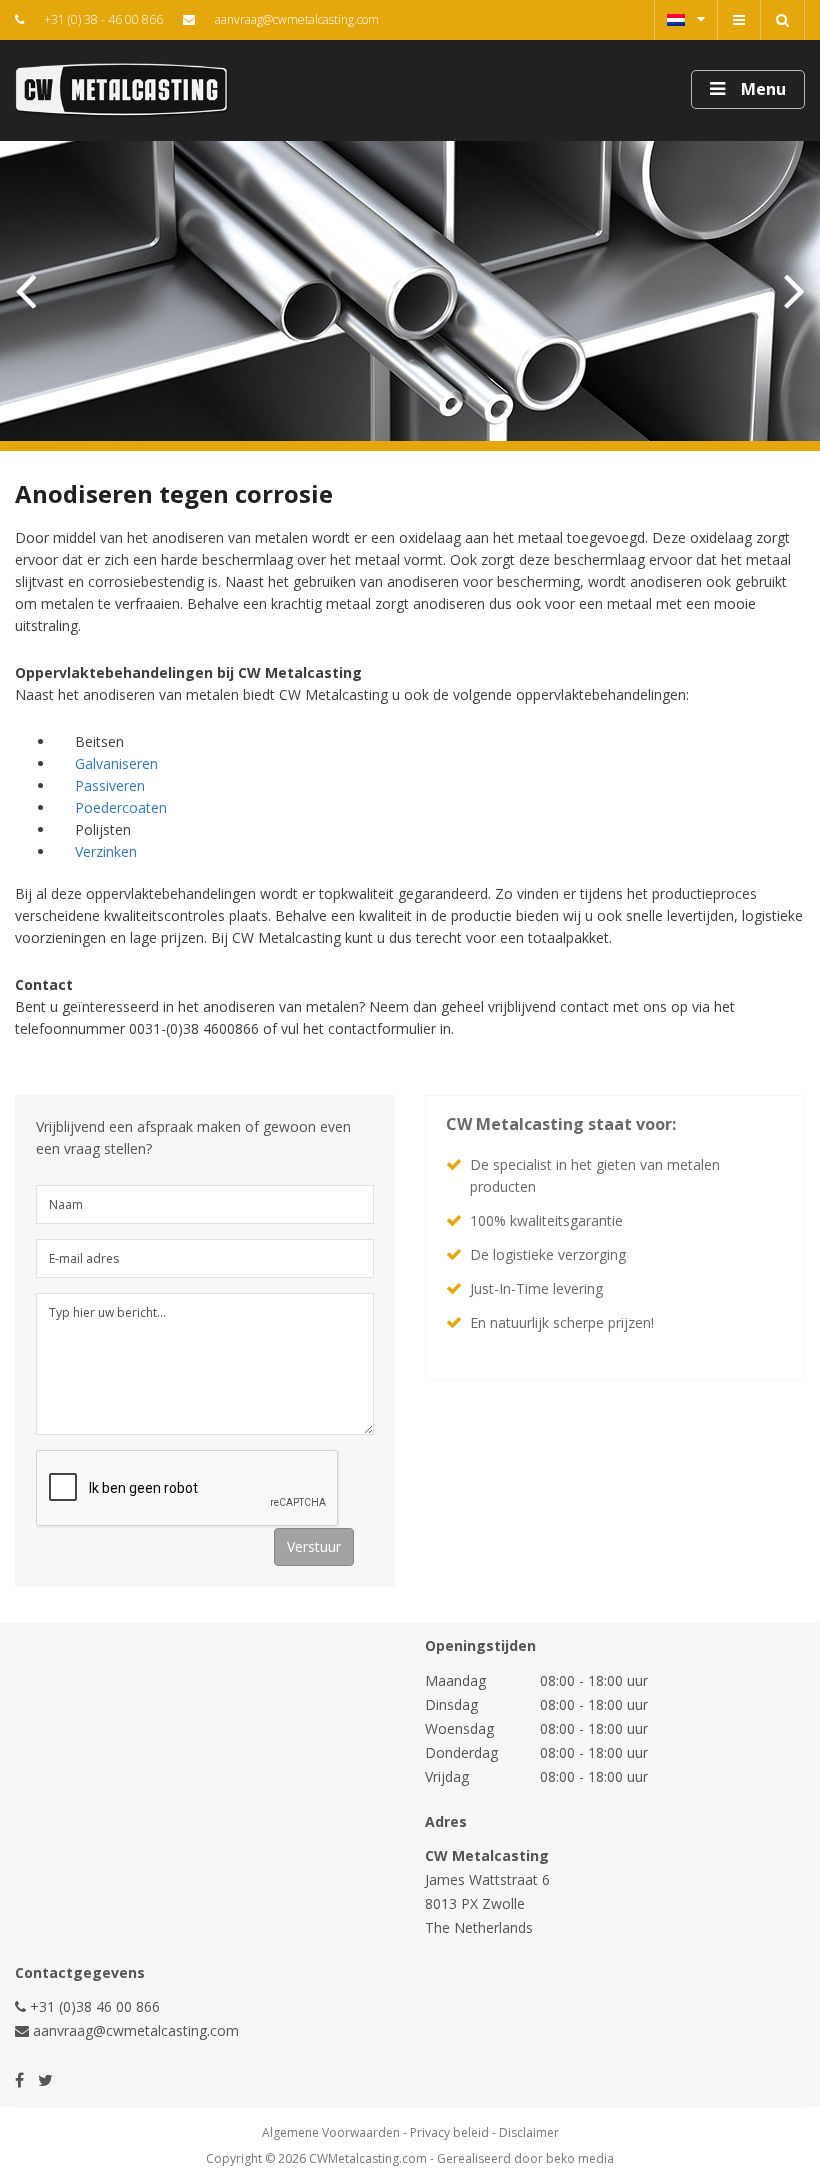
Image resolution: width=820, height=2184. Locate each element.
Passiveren (110, 785)
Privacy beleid (449, 2132)
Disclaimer (529, 2132)
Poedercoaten (121, 807)
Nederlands (686, 20)
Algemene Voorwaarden (331, 2132)
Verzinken (106, 851)
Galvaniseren (116, 763)
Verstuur (314, 1546)
